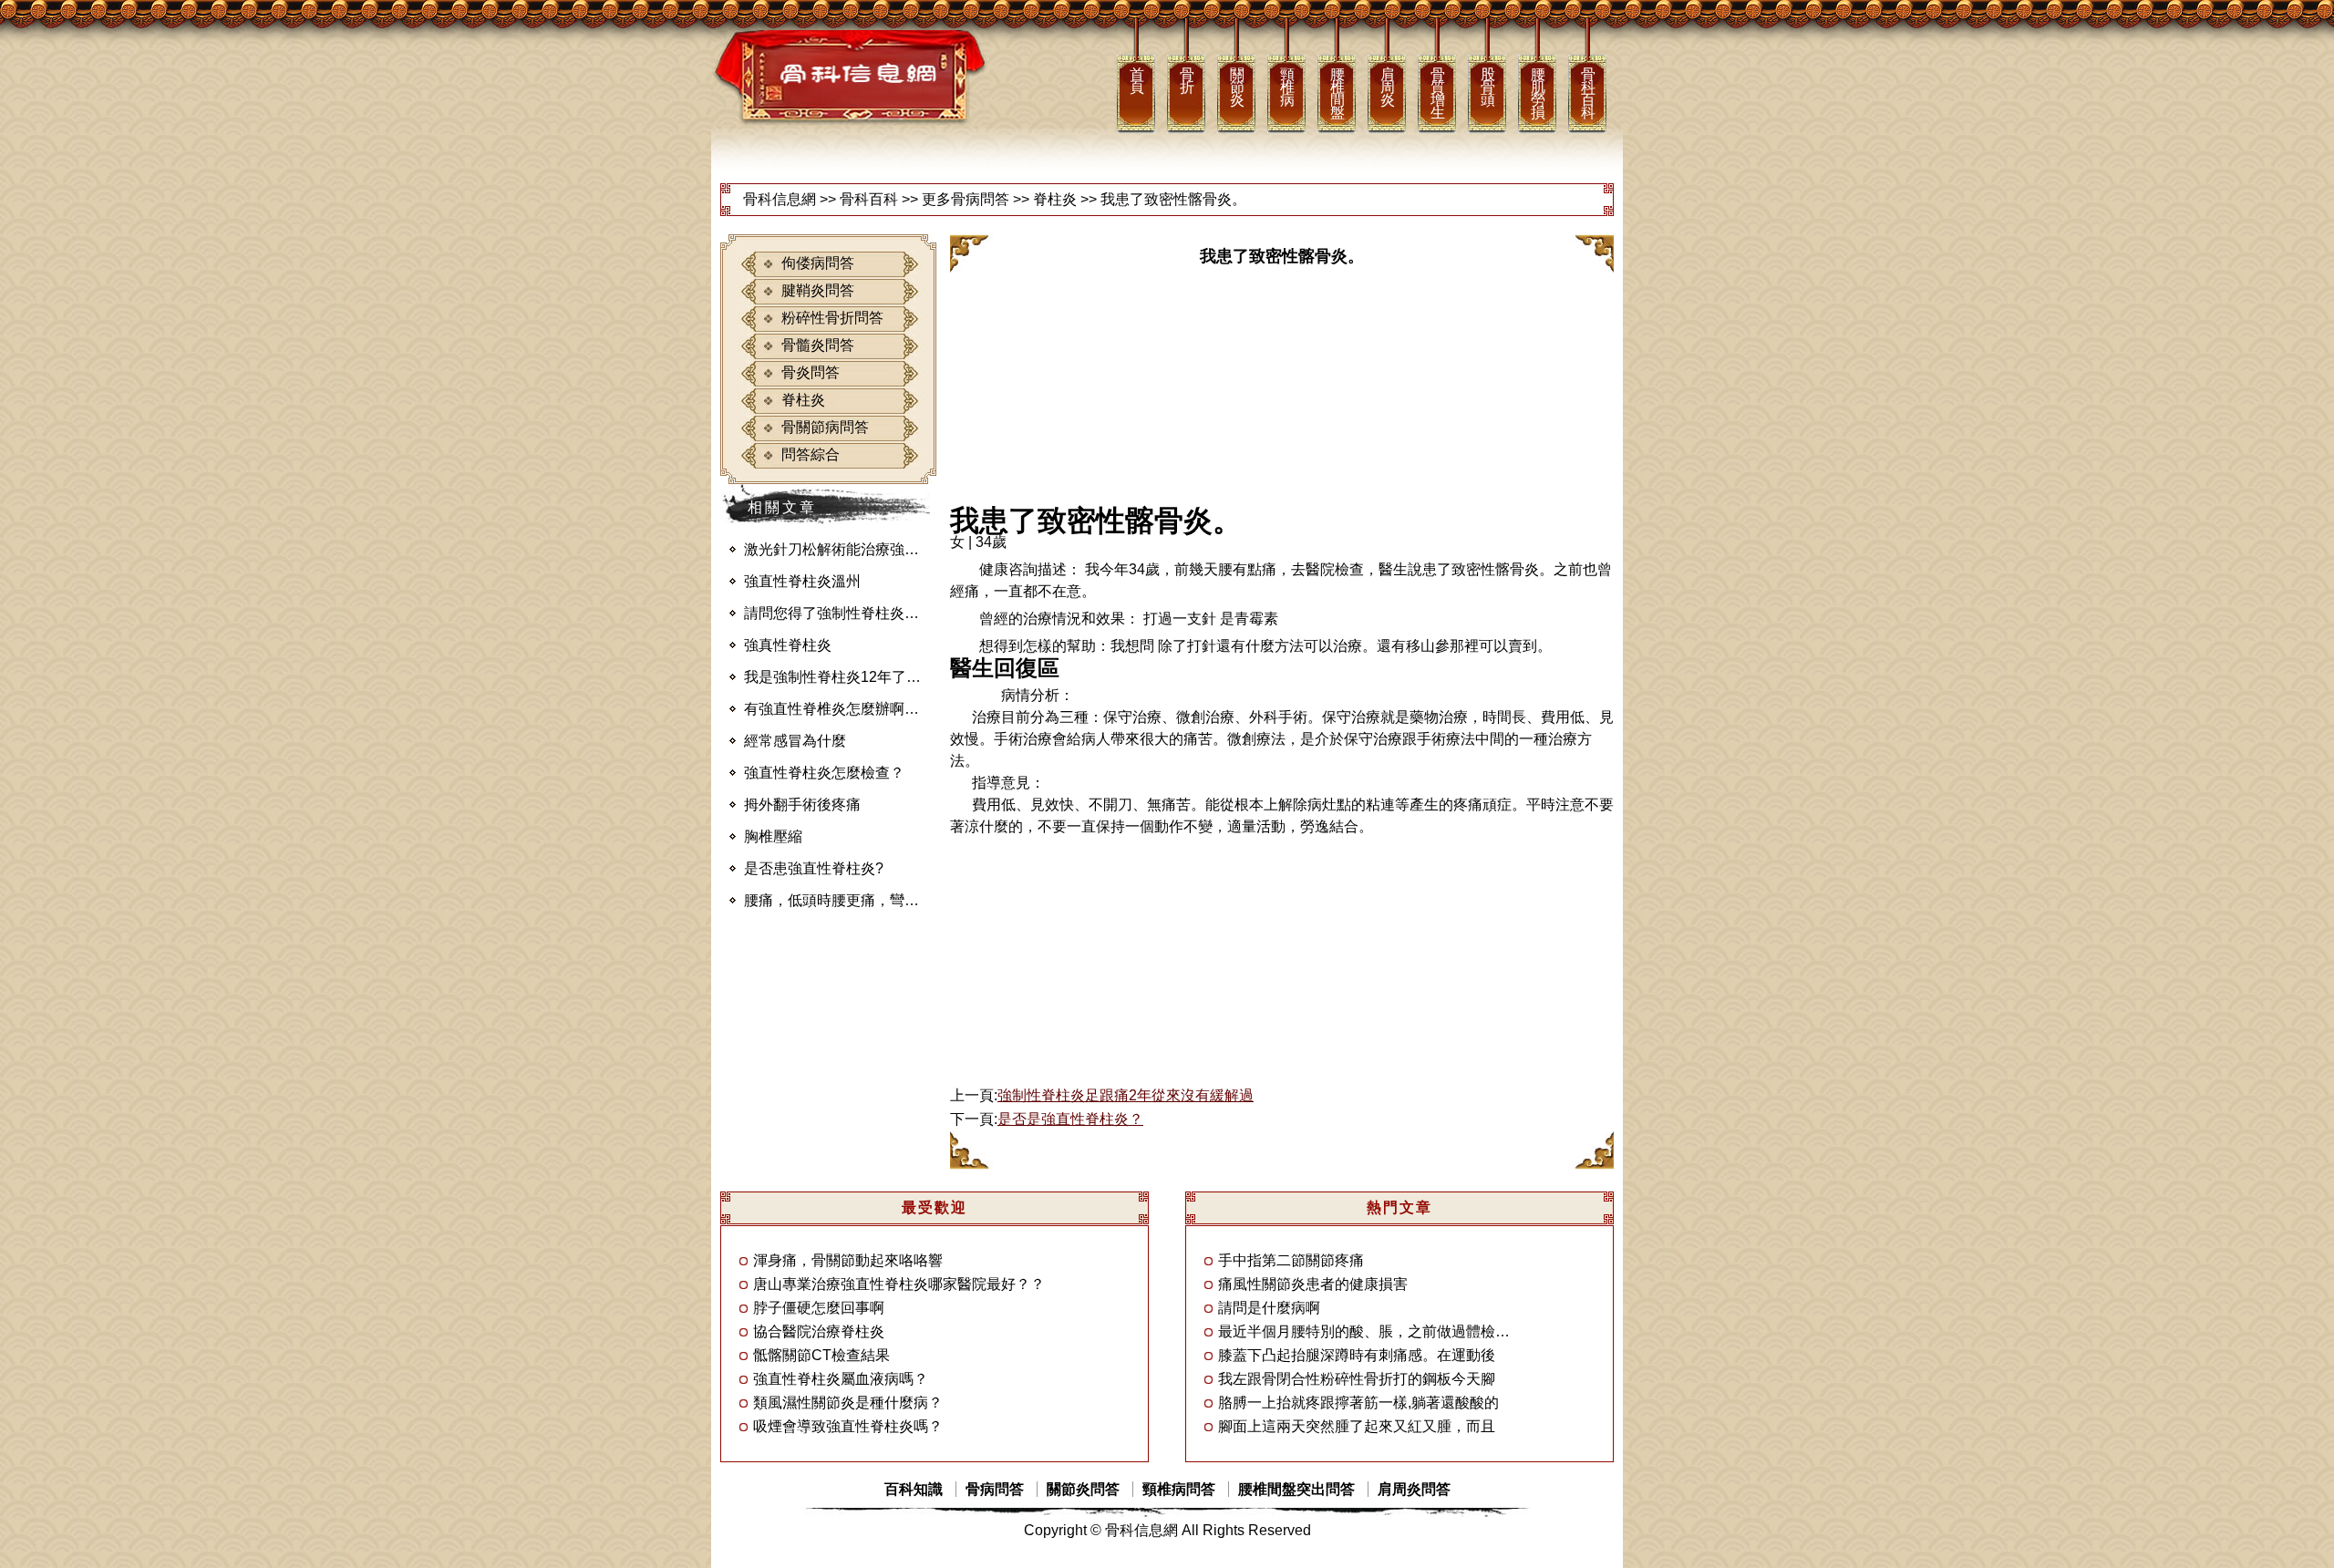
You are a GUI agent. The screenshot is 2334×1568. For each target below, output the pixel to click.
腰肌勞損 (1537, 93)
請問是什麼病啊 (1269, 1308)
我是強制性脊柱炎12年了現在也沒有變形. (837, 677)
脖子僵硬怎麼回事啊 (819, 1308)
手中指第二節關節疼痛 (1291, 1260)
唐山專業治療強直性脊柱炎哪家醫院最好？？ (899, 1284)
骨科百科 (1587, 93)
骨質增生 (1437, 93)
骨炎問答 (811, 372)
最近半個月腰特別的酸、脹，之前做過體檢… (1364, 1331)
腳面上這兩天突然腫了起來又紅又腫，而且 (1357, 1426)
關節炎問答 (1083, 1489)
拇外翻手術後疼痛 (802, 805)
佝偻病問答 (818, 263)
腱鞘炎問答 (818, 290)
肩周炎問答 (1414, 1489)
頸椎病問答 (1179, 1489)
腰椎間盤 (1337, 93)
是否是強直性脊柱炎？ (1070, 1119)
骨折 (1186, 80)
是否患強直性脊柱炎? (814, 868)
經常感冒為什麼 (795, 741)
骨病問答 (995, 1489)
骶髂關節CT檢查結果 (821, 1355)
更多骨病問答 (966, 199)
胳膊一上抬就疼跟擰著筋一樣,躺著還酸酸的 (1358, 1403)
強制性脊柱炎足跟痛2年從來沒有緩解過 (1126, 1095)
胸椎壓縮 (773, 836)
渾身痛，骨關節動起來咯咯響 (848, 1260)
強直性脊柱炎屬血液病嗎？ (841, 1379)
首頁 (1136, 80)
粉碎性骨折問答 (832, 318)
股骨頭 (1487, 87)
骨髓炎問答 (818, 345)
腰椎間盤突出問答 (1296, 1489)
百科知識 (914, 1489)
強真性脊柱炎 (788, 645)
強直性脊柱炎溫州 (802, 581)
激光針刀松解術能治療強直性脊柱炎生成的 (837, 549)
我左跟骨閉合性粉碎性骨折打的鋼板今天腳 (1357, 1379)
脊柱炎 (1055, 199)
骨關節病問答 (825, 427)
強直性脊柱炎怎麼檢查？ (824, 773)
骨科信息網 (780, 199)
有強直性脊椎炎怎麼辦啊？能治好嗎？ (837, 709)
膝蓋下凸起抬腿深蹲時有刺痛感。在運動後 (1357, 1355)
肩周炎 (1387, 87)
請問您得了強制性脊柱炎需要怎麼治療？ (837, 613)
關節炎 (1236, 87)
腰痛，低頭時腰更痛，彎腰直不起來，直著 (837, 900)
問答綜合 (811, 454)
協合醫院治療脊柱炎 (819, 1331)
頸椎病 (1286, 87)
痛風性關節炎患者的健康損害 (1313, 1284)
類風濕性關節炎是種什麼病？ (848, 1403)
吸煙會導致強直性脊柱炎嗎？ (848, 1426)
